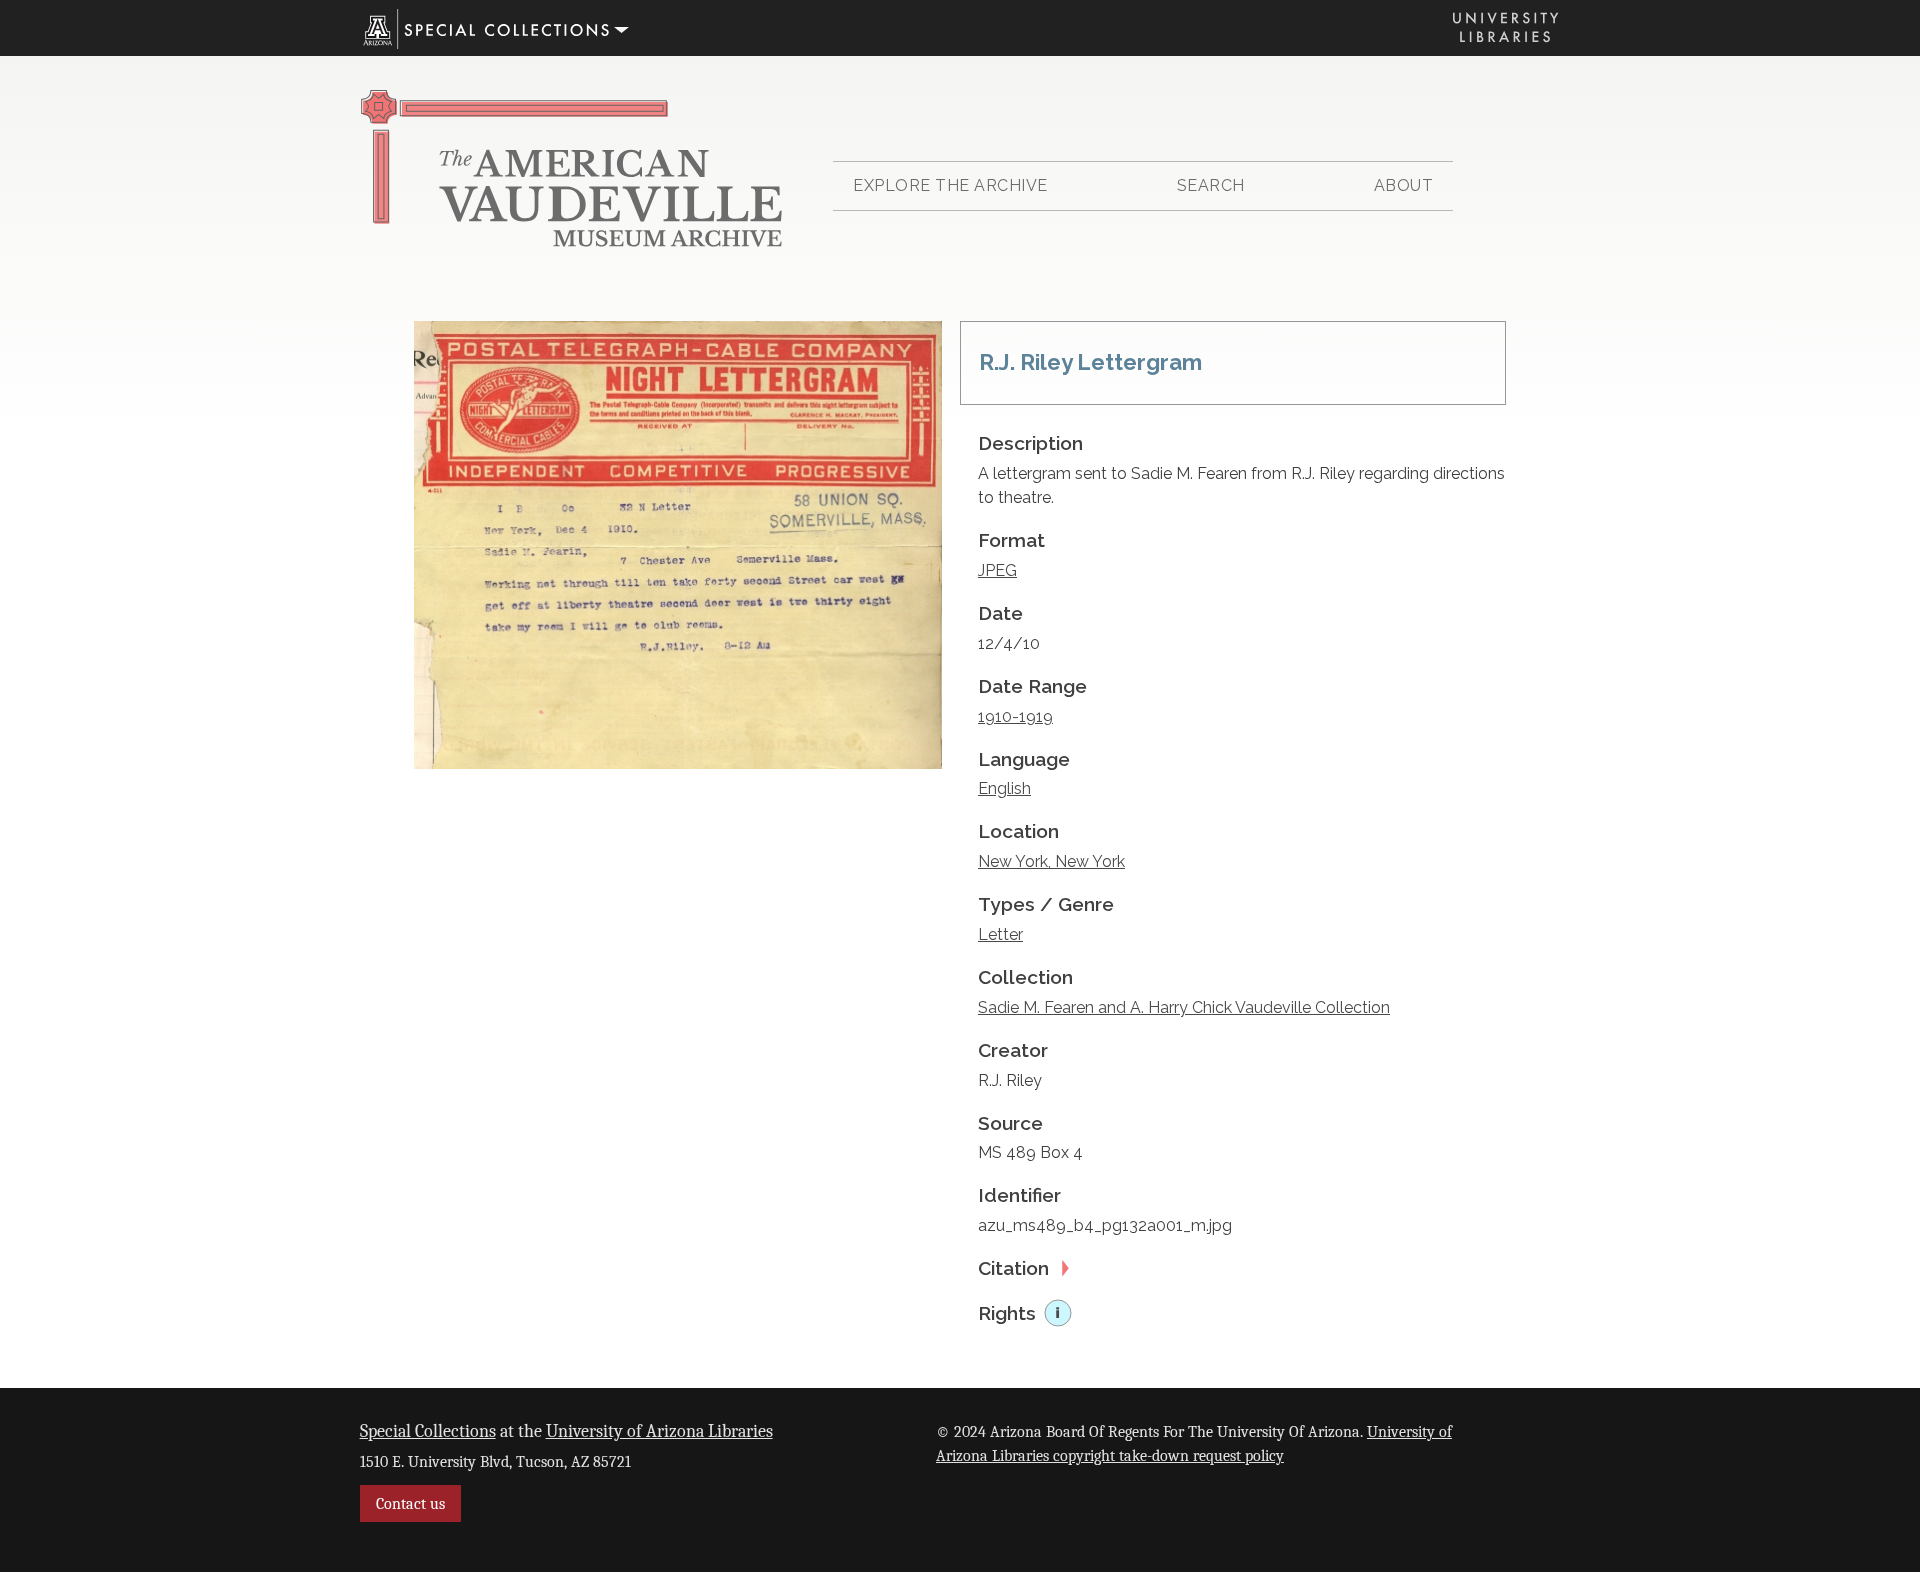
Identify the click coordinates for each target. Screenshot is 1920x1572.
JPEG (997, 570)
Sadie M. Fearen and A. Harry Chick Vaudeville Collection (1184, 1007)
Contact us (410, 1504)
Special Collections (428, 1431)
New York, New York (1051, 861)
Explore (950, 185)
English (1004, 788)
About (1404, 185)
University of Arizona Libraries (659, 1431)
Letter (1000, 934)
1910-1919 (1015, 716)
